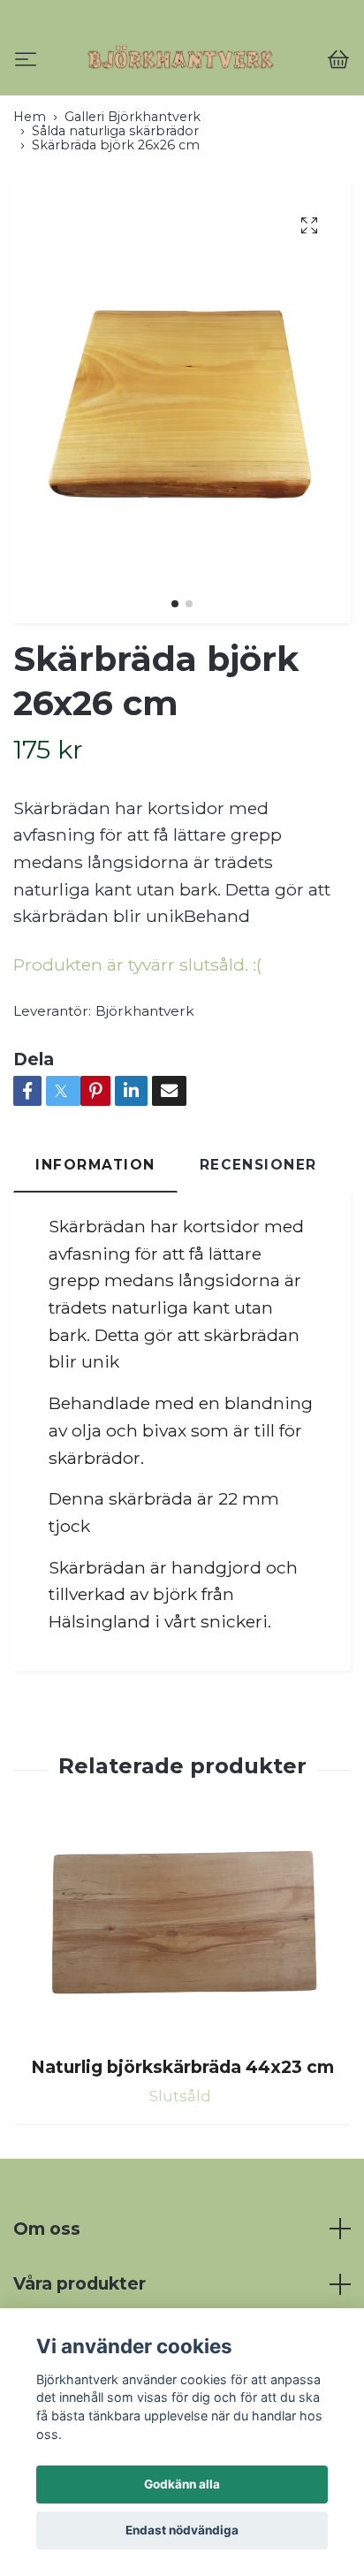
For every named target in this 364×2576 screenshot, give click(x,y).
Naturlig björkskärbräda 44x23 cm (182, 2141)
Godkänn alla (182, 2484)
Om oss (47, 2303)
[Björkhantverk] (182, 97)
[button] (175, 678)
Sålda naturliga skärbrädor (115, 205)
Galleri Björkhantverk (133, 191)
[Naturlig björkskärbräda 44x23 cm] (182, 2005)
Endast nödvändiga (182, 2530)
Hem (30, 191)
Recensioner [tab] (258, 1239)
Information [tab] (95, 1239)
